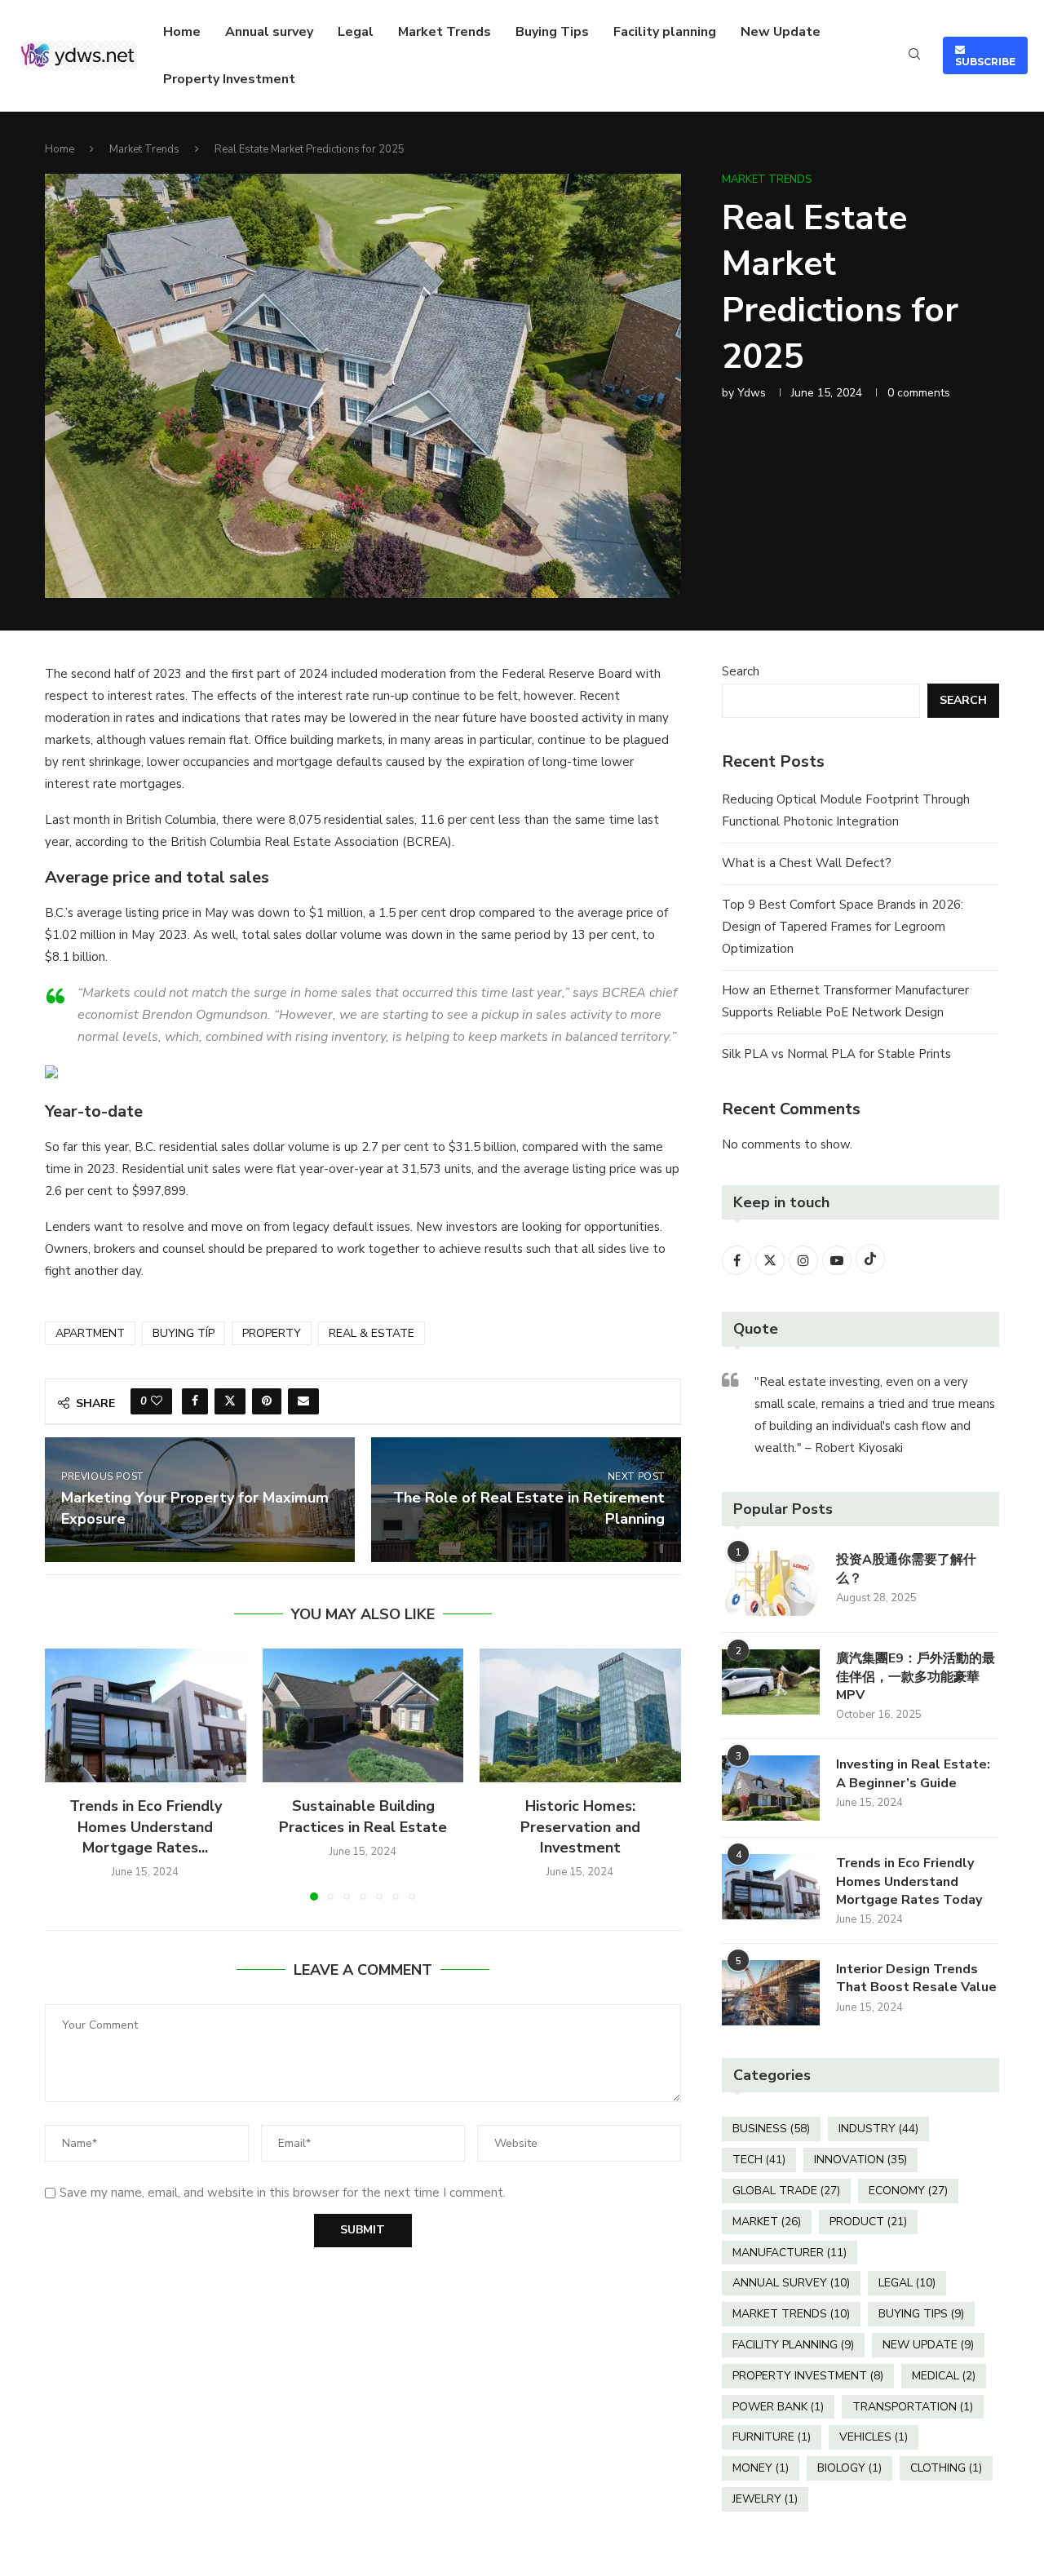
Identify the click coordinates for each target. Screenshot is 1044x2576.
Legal (356, 32)
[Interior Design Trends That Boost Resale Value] (771, 1993)
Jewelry (765, 2499)
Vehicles (874, 2437)
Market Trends (445, 32)
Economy (908, 2191)
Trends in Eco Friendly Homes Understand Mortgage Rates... (146, 1826)
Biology (849, 2468)
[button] (67, 1774)
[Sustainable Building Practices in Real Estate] (363, 1715)
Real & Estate (372, 1333)
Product (868, 2222)
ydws (752, 393)
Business (771, 2129)
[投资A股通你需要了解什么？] (771, 1583)
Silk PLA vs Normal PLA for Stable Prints (836, 1054)
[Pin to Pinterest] (267, 1401)
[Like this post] (157, 1401)
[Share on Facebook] (195, 1401)
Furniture (772, 2437)
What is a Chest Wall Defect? (807, 863)
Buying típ (184, 1333)
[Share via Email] (303, 1401)
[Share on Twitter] (230, 1401)
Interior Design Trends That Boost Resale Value (916, 1978)
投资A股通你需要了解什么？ (906, 1569)
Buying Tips (552, 32)
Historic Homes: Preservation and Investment (580, 1826)
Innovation (860, 2160)
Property (272, 1333)
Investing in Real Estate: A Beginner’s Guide (913, 1773)
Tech (759, 2160)
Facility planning (665, 32)
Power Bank (778, 2407)
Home (182, 32)
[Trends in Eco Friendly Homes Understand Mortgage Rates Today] (146, 1715)
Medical (944, 2376)
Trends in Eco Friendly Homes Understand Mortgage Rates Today (909, 1881)
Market (767, 2222)
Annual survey (269, 32)
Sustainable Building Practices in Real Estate (363, 1816)
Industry (878, 2129)
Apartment (90, 1333)
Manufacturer (790, 2253)
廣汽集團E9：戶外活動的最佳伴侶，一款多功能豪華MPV (916, 1677)
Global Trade (786, 2191)
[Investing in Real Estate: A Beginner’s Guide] (771, 1788)
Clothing (946, 2468)
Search (741, 671)
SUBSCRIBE (985, 55)
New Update (781, 32)
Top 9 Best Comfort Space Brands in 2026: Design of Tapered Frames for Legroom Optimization (843, 927)
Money (761, 2468)
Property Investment (229, 79)
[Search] (914, 56)
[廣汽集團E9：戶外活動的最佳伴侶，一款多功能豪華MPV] (771, 1682)
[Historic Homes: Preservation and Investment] (580, 1715)
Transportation (913, 2407)
